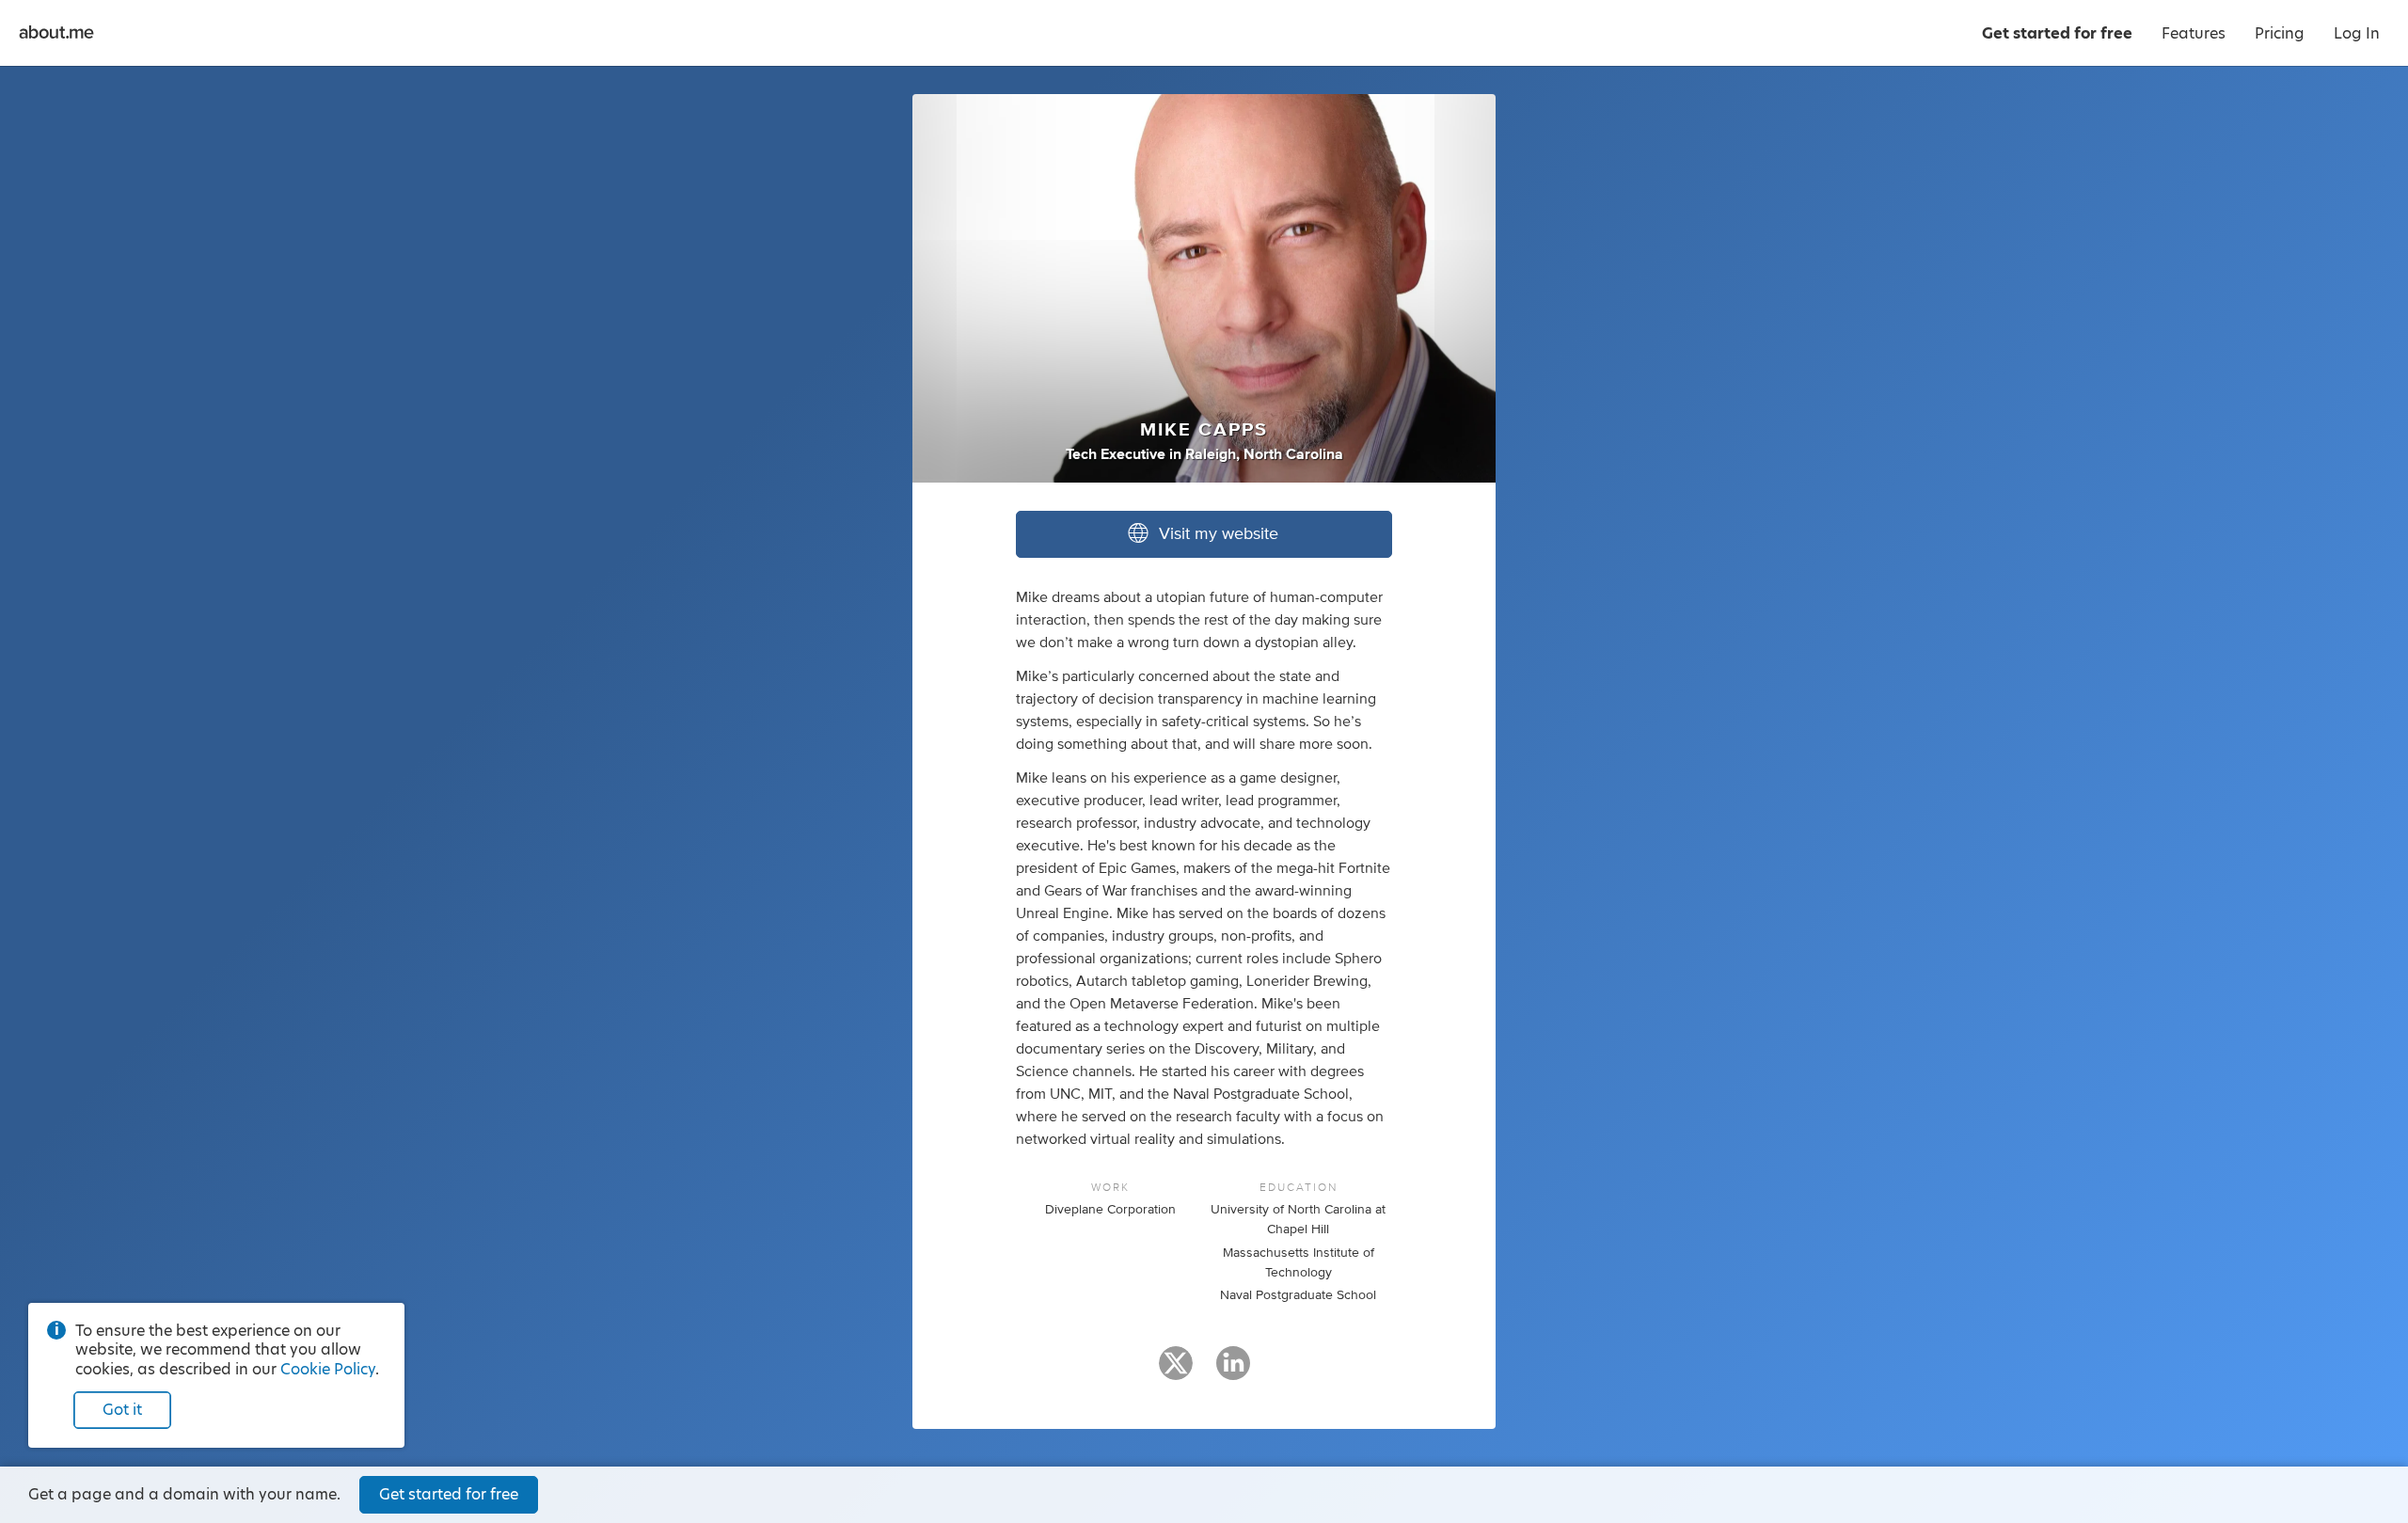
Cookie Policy (328, 1369)
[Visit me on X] (1176, 1372)
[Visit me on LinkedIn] (1233, 1372)
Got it (122, 1410)
